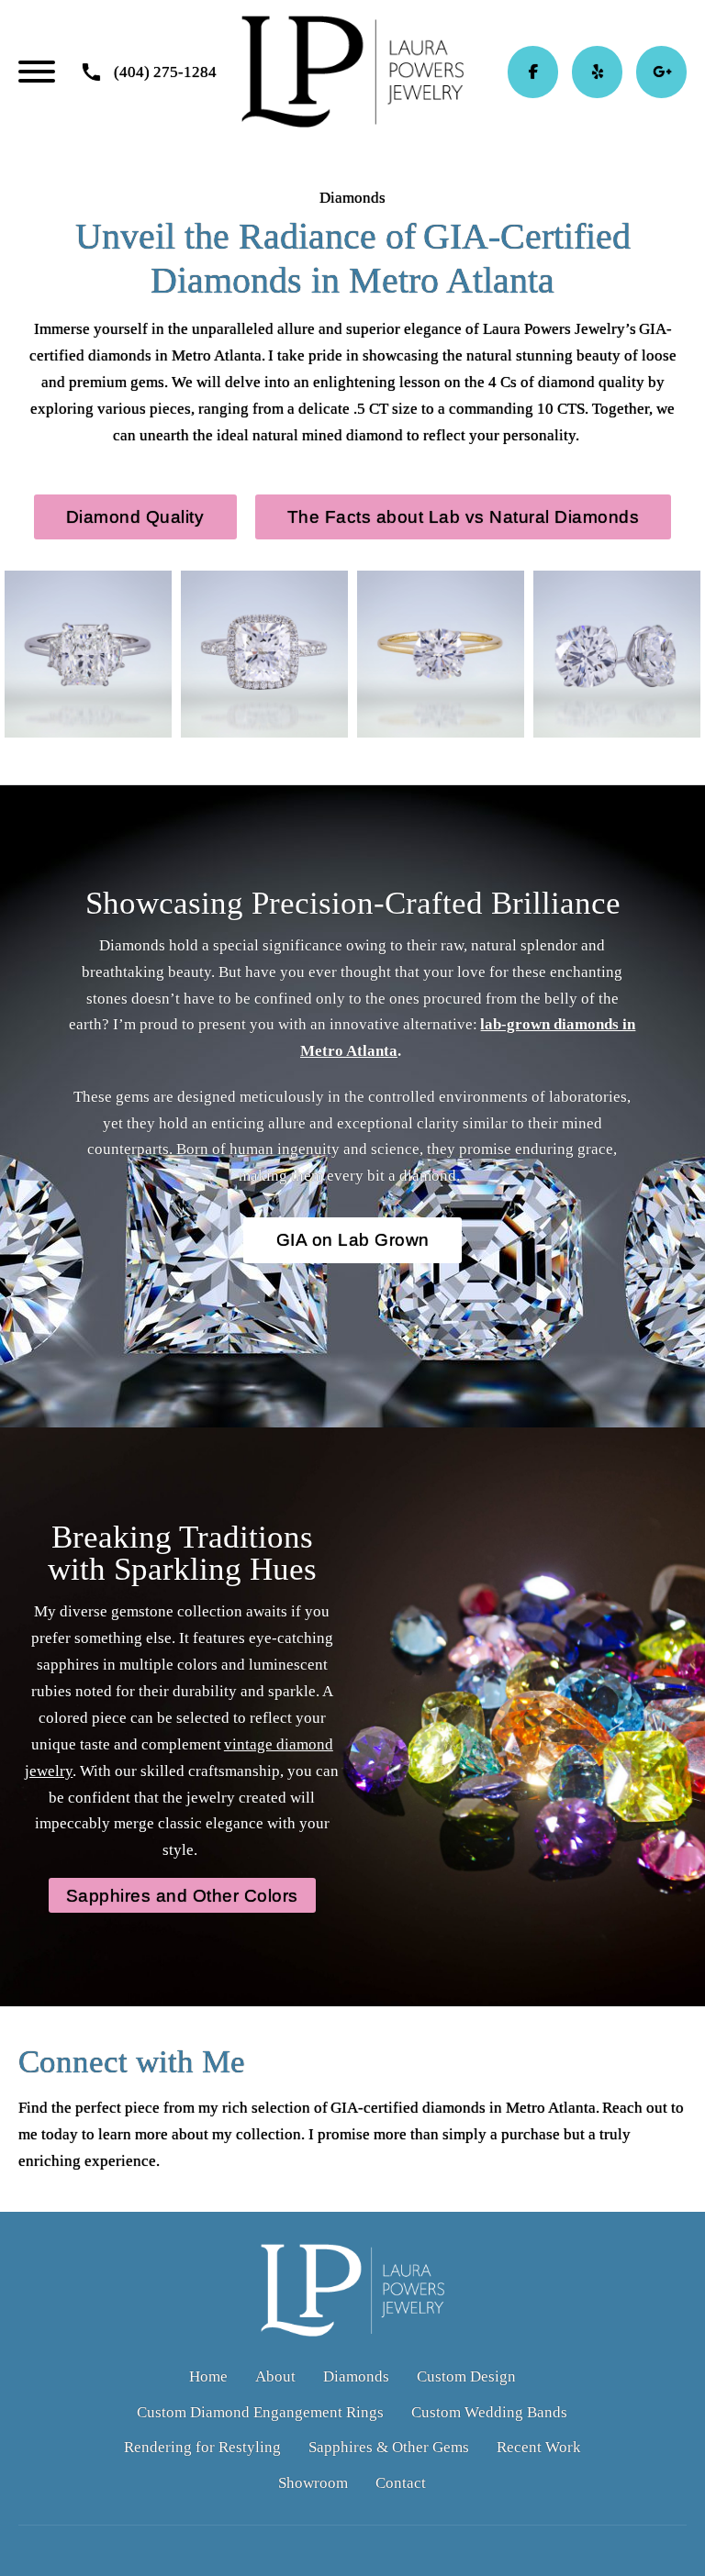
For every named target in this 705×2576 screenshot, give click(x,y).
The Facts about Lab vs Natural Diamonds (464, 517)
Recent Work (539, 2447)
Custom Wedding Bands (489, 2412)
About (275, 2376)
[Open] (37, 72)
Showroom (313, 2483)
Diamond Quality (135, 517)
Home (208, 2376)
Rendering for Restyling (202, 2447)
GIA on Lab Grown (353, 1240)
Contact (401, 2483)
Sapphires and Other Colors (182, 1896)
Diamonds (356, 2376)
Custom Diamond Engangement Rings (260, 2412)
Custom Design (466, 2376)
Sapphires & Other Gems (389, 2447)
